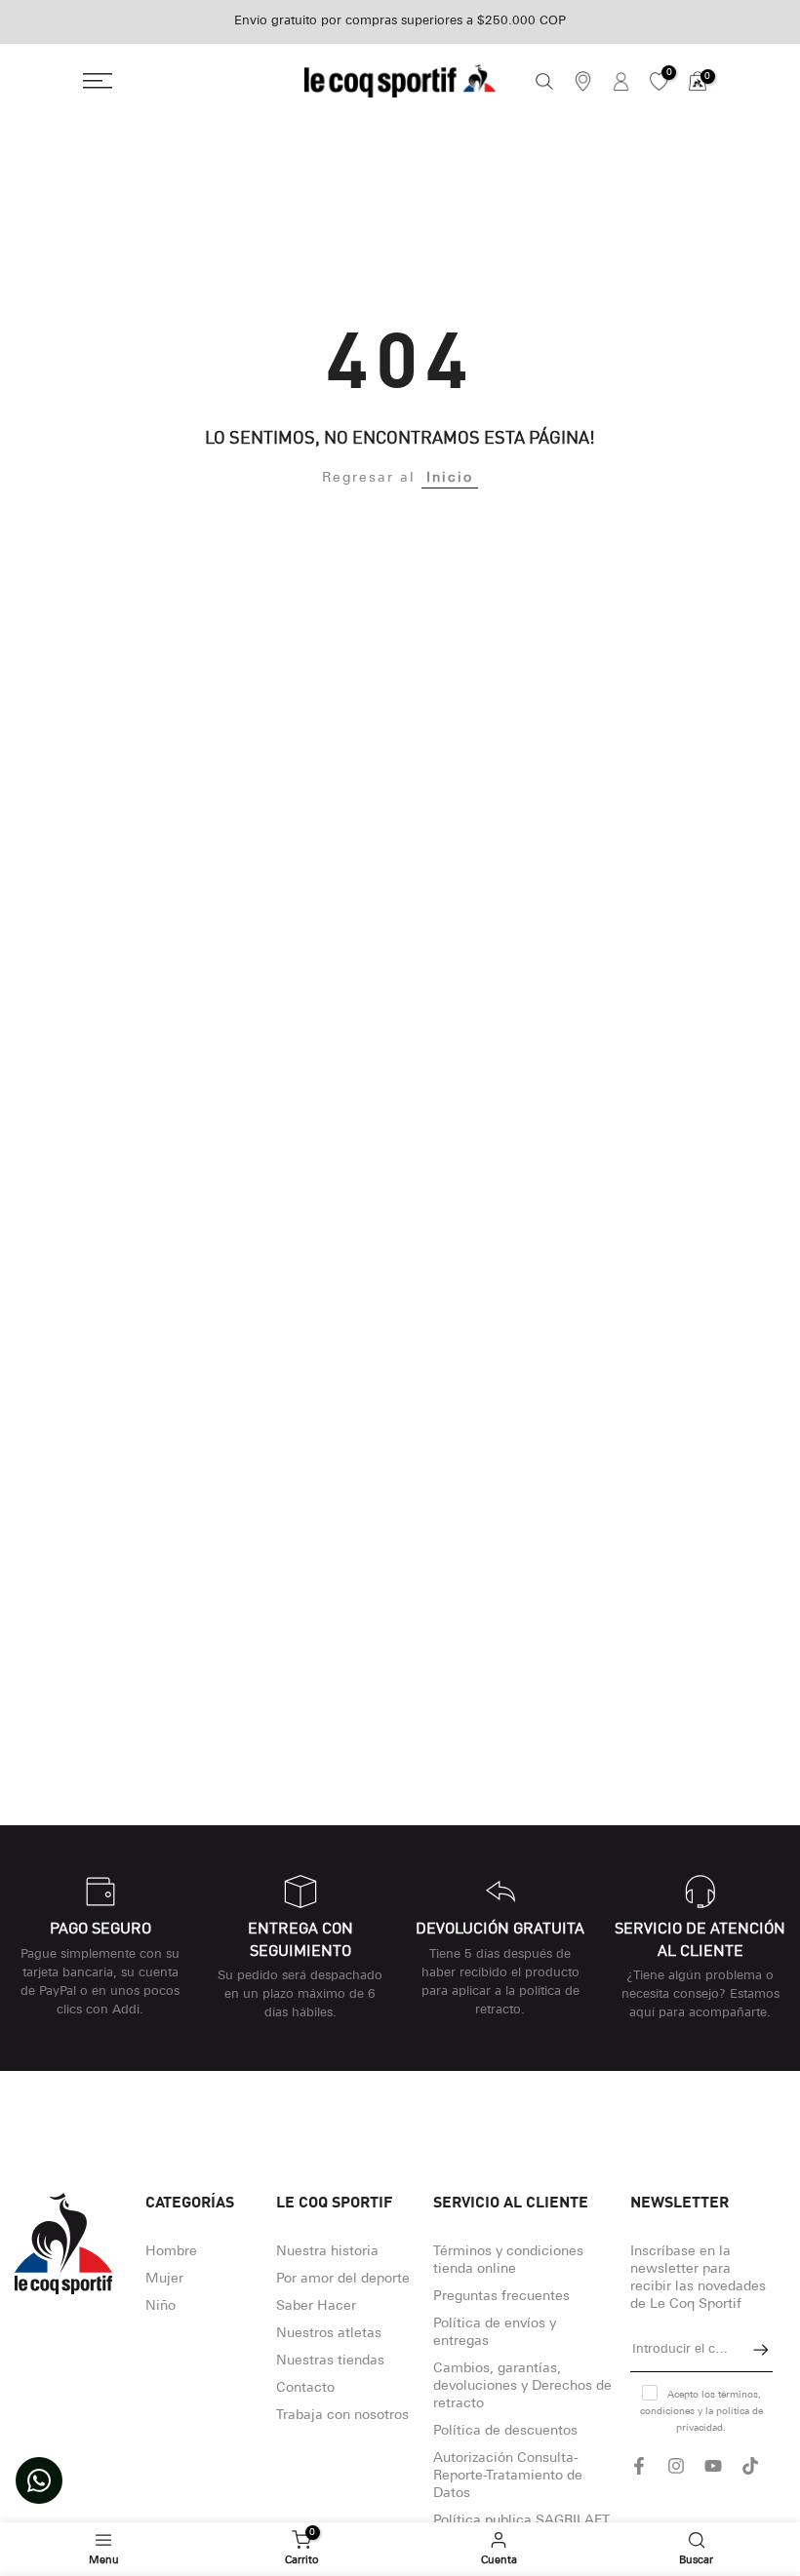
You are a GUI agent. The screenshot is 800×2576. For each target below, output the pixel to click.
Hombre (171, 2252)
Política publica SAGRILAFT (521, 2521)
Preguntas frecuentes (501, 2297)
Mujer (164, 2279)
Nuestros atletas (329, 2334)
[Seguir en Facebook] (639, 2466)
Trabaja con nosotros (342, 2416)
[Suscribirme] (751, 2350)
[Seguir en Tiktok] (750, 2466)
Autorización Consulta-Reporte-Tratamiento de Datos (508, 2476)
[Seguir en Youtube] (713, 2466)
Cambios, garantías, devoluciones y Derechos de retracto (522, 2386)
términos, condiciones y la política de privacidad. (701, 2412)
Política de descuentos (505, 2431)
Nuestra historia (327, 2252)
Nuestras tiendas (330, 2361)
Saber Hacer (316, 2306)
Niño (160, 2306)
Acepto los (701, 2412)
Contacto (305, 2388)
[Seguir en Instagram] (676, 2466)
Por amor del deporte (343, 2279)
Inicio (450, 478)
